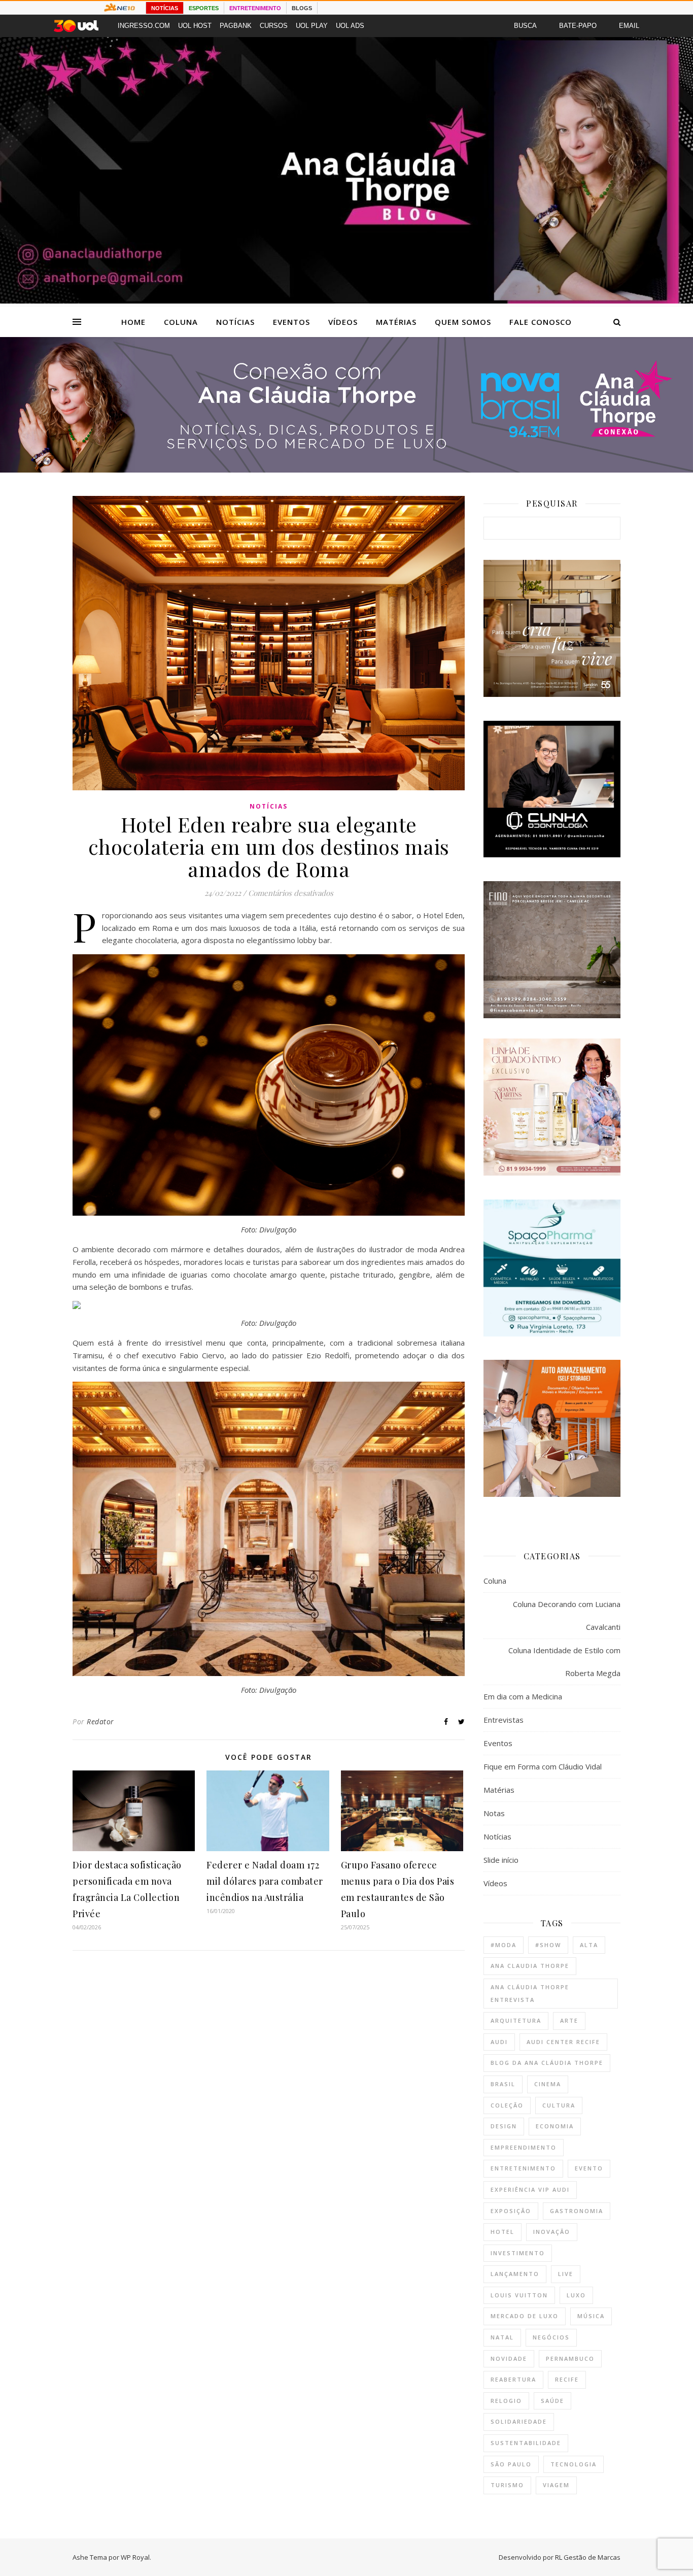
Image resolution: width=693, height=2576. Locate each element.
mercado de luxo (525, 2316)
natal (502, 2337)
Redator (100, 1721)
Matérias (396, 322)
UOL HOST (195, 26)
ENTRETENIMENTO (255, 8)
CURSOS (274, 26)
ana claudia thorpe (530, 1966)
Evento (589, 2168)
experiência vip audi (530, 2189)
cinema (548, 2084)
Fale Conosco (541, 322)
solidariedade (519, 2421)
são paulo (511, 2464)
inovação (552, 2232)
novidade (509, 2358)
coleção (507, 2105)
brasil (503, 2084)
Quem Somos (463, 322)
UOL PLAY (312, 26)
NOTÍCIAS (165, 8)
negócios (551, 2337)
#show (548, 1945)
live (566, 2274)
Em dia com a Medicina (523, 1696)
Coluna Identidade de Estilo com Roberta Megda (564, 1662)
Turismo (507, 2485)
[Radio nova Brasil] (346, 470)
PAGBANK (236, 26)
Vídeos (343, 322)
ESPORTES (204, 8)
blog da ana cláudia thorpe (547, 2063)
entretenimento (523, 2168)
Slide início (501, 1860)
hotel (503, 2232)
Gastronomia (577, 2211)
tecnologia (574, 2464)
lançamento (515, 2274)
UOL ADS (350, 26)
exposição (511, 2211)
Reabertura (513, 2379)
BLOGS (302, 8)
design (504, 2126)
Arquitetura (516, 2020)
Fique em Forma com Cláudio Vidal (543, 1766)
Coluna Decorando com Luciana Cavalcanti (567, 1615)
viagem (556, 2485)
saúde (552, 2401)
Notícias (235, 322)
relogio (506, 2401)
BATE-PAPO (578, 26)
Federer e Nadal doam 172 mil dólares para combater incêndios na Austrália (265, 1881)
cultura (559, 2105)
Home (133, 322)
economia (555, 2126)
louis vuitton (519, 2295)
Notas (494, 1813)
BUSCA (525, 26)
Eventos (291, 322)
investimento (518, 2253)
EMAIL (629, 26)
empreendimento (524, 2147)
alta (589, 1945)
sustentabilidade (526, 2443)
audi (499, 2042)
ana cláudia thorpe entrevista (530, 1993)
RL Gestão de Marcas (588, 2557)
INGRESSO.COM (144, 26)
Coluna (181, 322)
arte (569, 2020)
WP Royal (135, 2557)
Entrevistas (504, 1720)
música (591, 2316)
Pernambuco (570, 2358)
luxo (576, 2295)
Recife (567, 2379)
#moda (504, 1945)
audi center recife (563, 2042)
